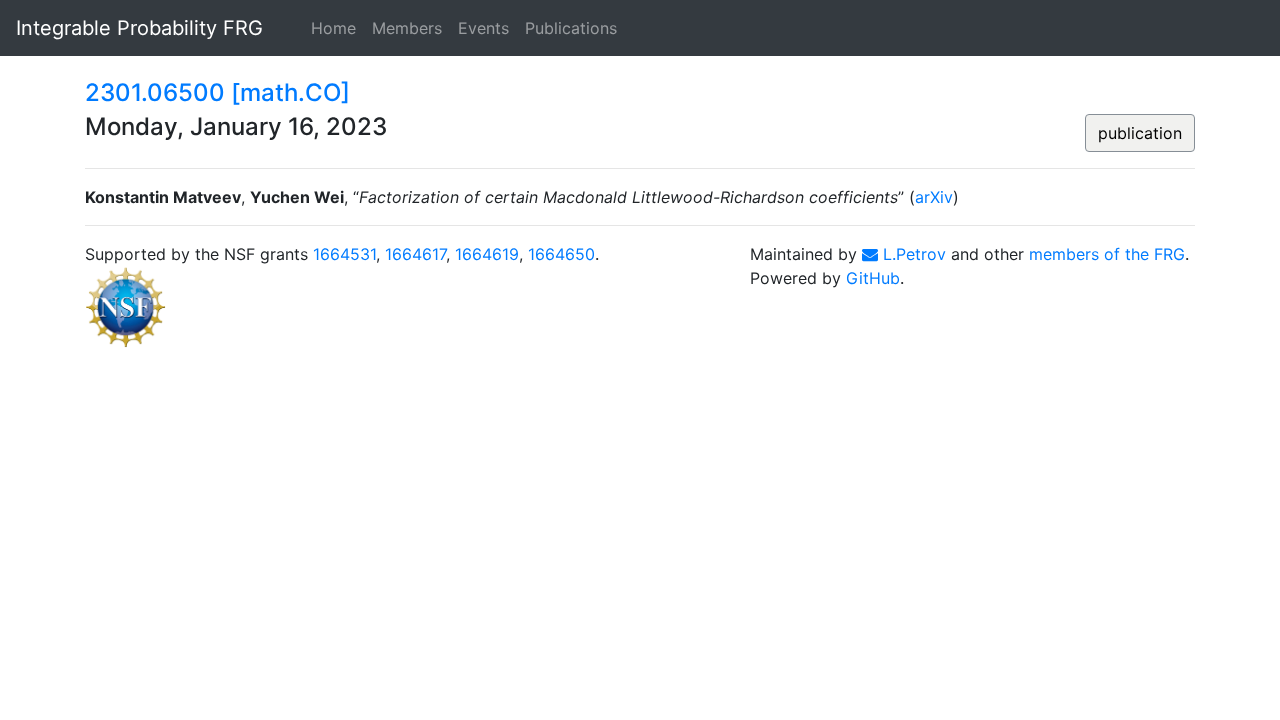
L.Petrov (912, 254)
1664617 (415, 254)
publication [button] (1140, 133)
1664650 (561, 254)
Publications (571, 28)
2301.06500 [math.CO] (217, 92)
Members (407, 28)
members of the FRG (1107, 254)
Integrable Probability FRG (139, 28)
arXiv (934, 197)
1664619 (487, 254)
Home (333, 28)
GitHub (873, 278)
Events (483, 28)
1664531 (344, 254)
